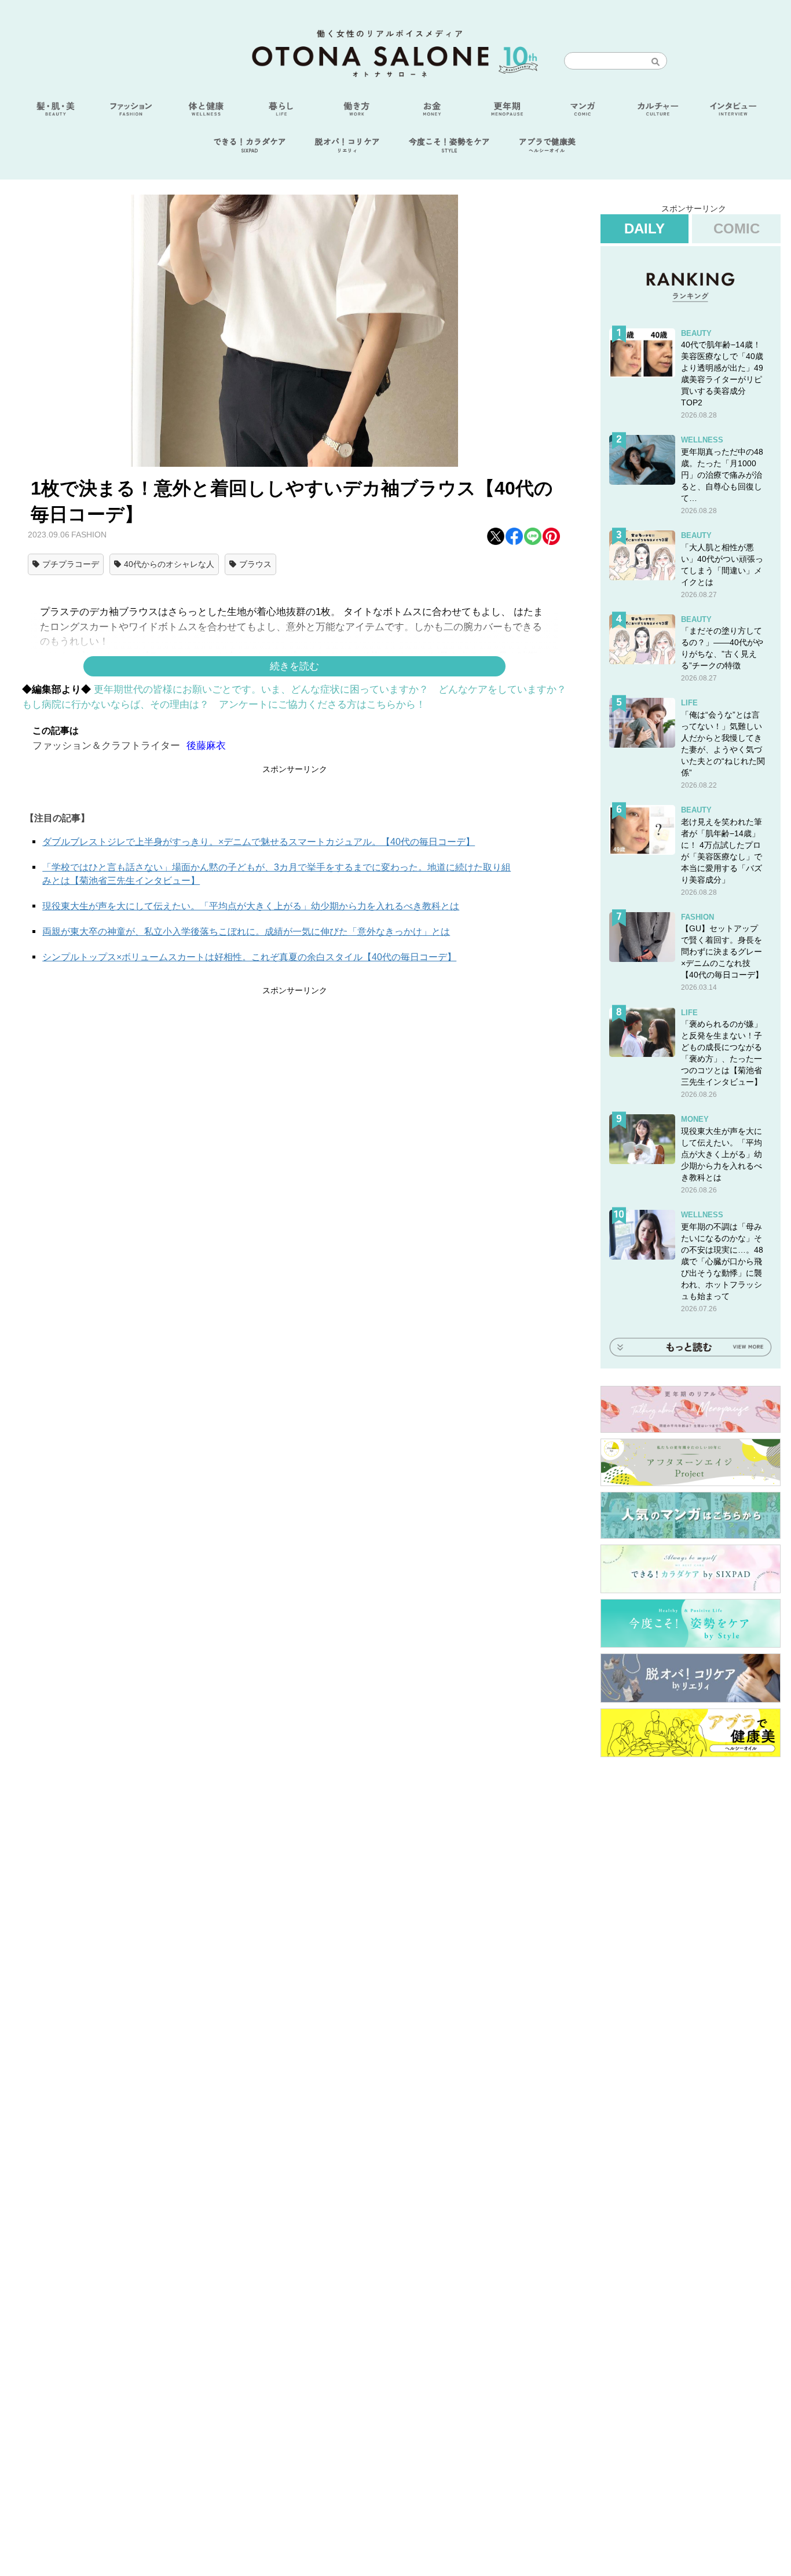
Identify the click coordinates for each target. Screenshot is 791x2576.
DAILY (644, 228)
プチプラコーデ (71, 564)
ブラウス (255, 564)
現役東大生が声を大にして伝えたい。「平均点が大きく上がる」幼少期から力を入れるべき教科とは (251, 906)
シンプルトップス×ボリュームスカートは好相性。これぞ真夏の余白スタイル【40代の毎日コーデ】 (249, 957)
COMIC (737, 228)
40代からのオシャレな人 (169, 564)
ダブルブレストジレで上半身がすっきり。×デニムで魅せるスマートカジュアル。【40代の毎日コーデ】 (259, 842)
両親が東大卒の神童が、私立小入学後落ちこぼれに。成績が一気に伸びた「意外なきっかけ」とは (246, 932)
